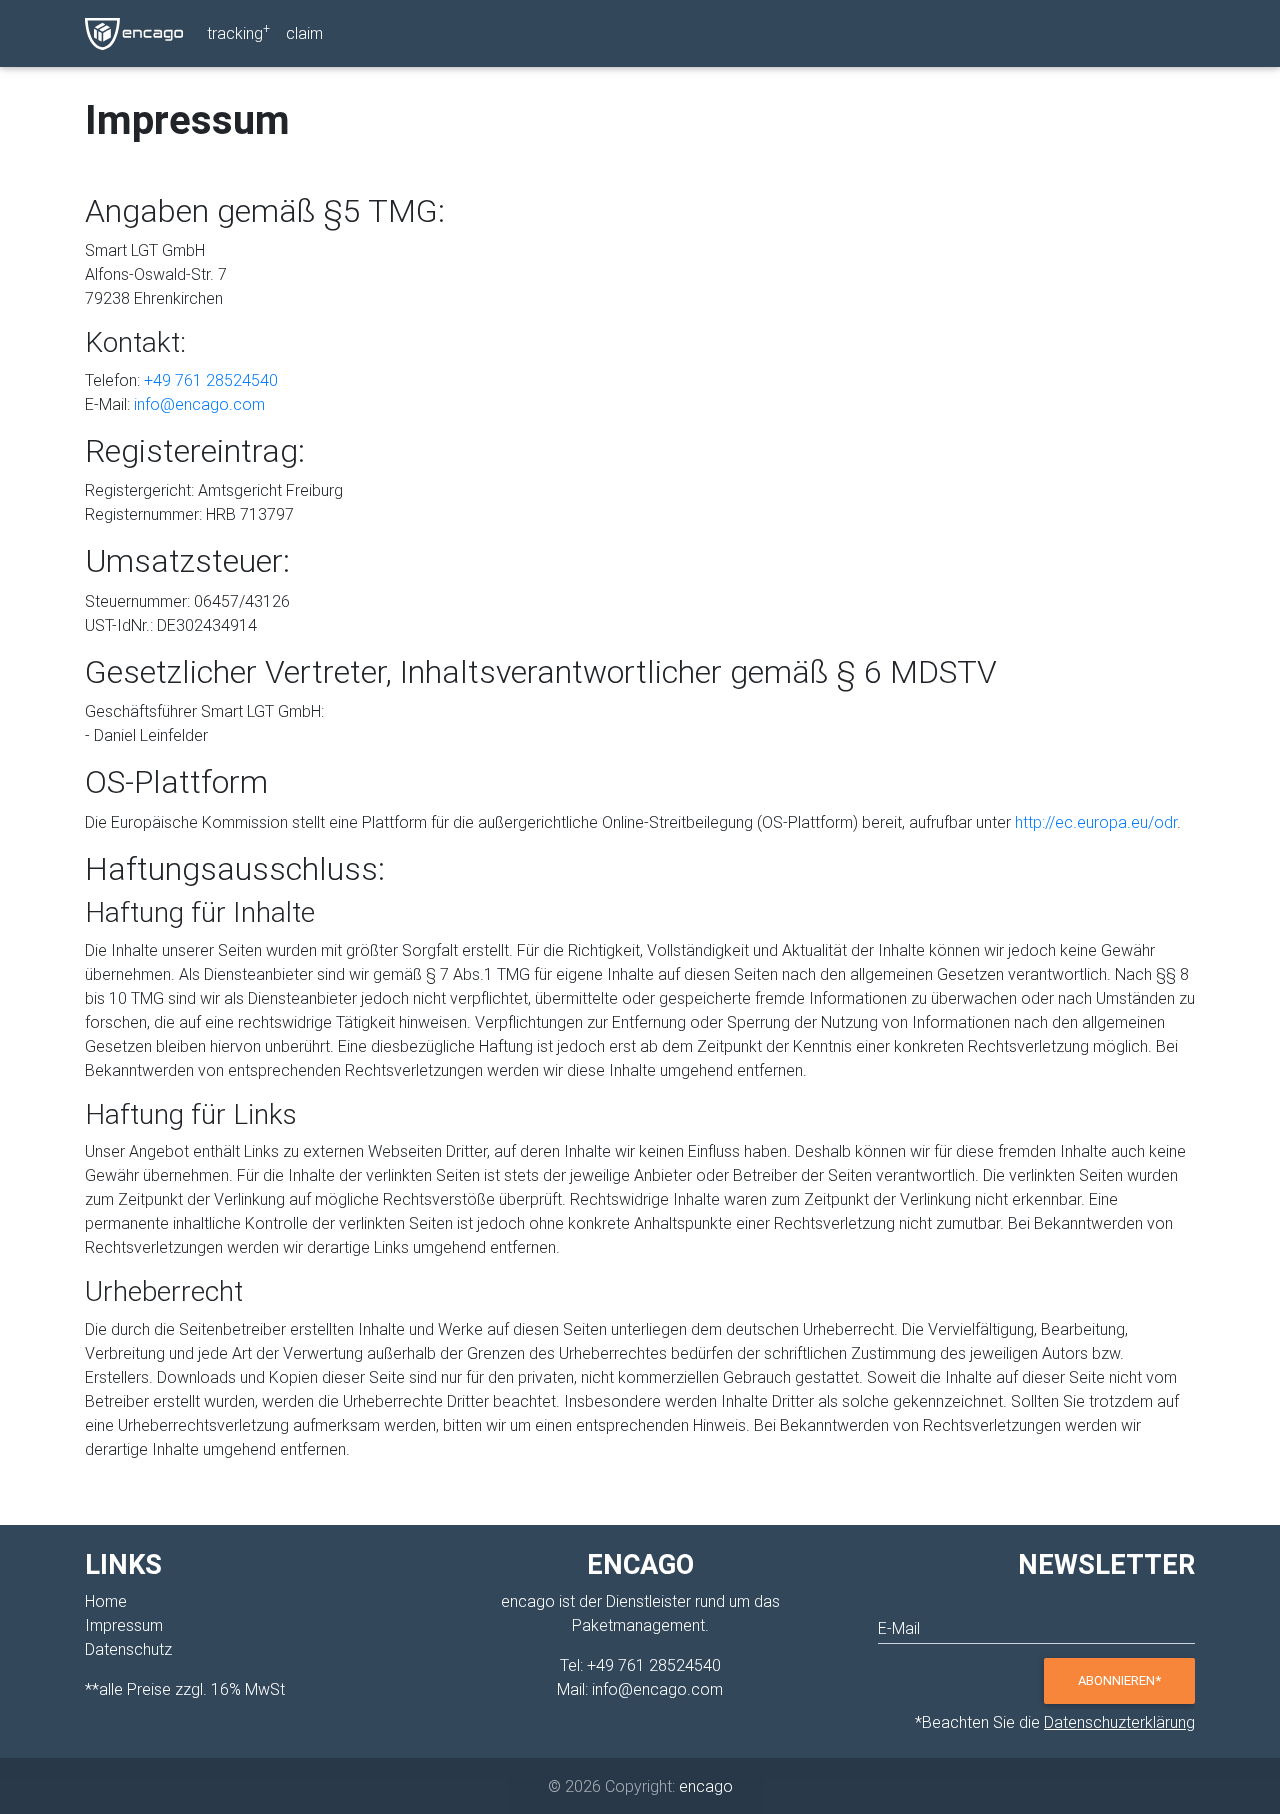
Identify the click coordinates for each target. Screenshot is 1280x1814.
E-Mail (899, 1628)
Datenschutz (128, 1649)
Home (106, 1601)
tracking (238, 32)
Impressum (124, 1625)
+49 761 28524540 (211, 380)
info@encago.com (199, 404)
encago (706, 1786)
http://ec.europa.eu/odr (1096, 822)
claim (304, 33)
